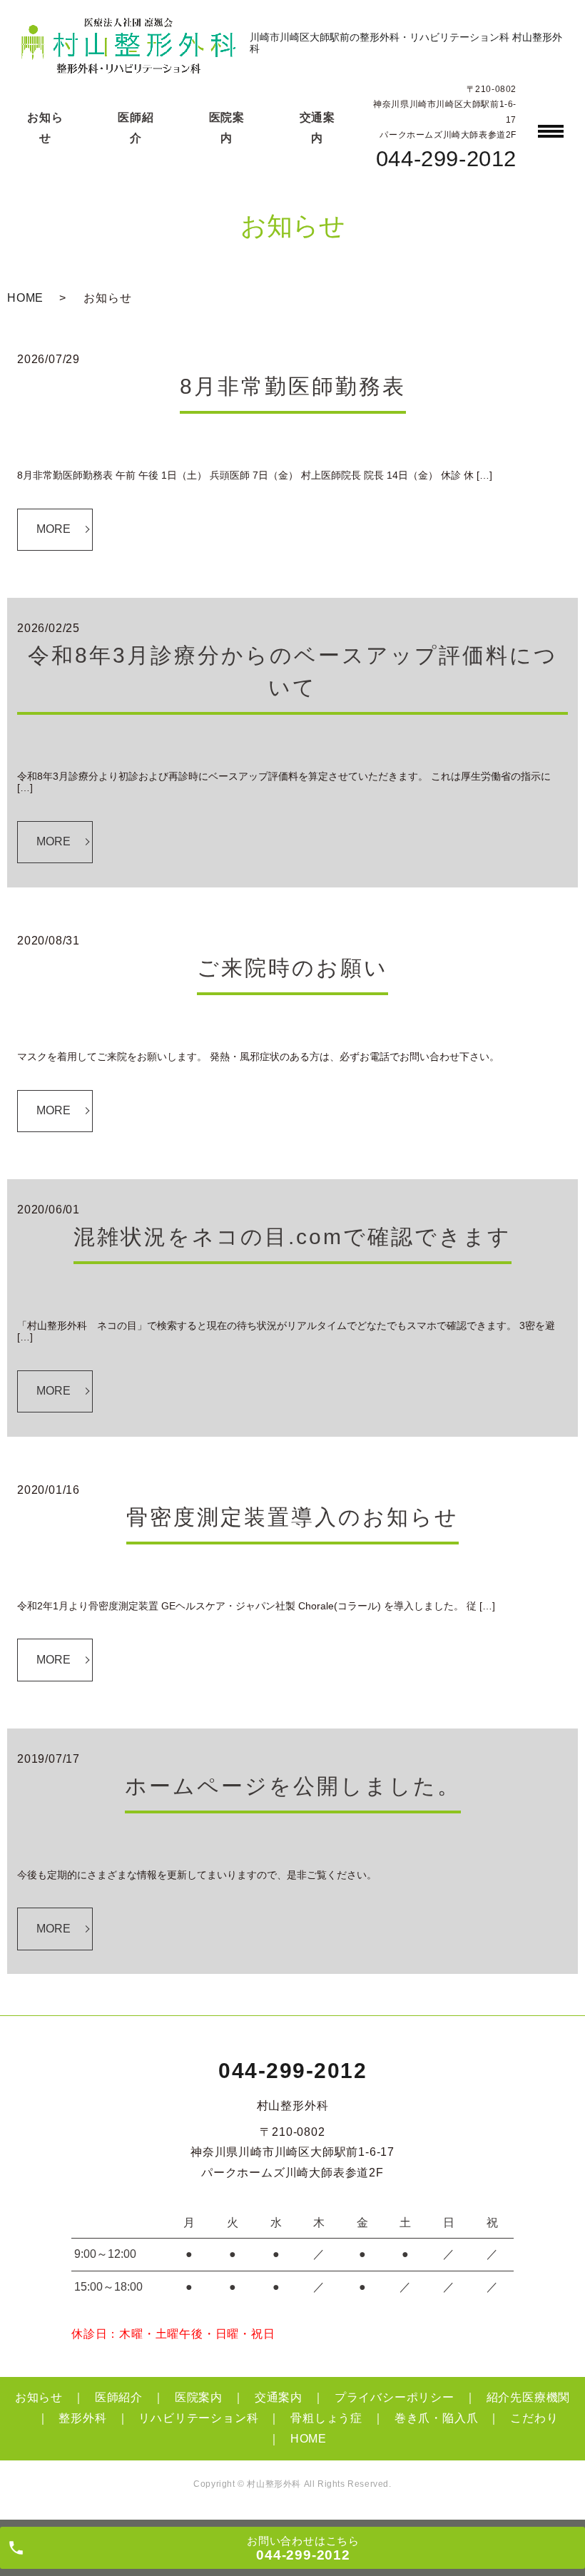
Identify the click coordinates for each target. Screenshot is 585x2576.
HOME (25, 298)
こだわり (534, 2418)
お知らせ (39, 2397)
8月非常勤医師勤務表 (293, 386)
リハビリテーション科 (198, 2418)
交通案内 (279, 2397)
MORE (54, 529)
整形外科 (82, 2418)
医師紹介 (119, 2397)
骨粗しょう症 (326, 2418)
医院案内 (199, 2397)
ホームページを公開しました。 (293, 1786)
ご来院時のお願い (292, 968)
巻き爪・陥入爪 (437, 2418)
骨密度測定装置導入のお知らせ (292, 1517)
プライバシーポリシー (395, 2397)
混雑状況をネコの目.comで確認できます (292, 1237)
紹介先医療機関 (529, 2397)
